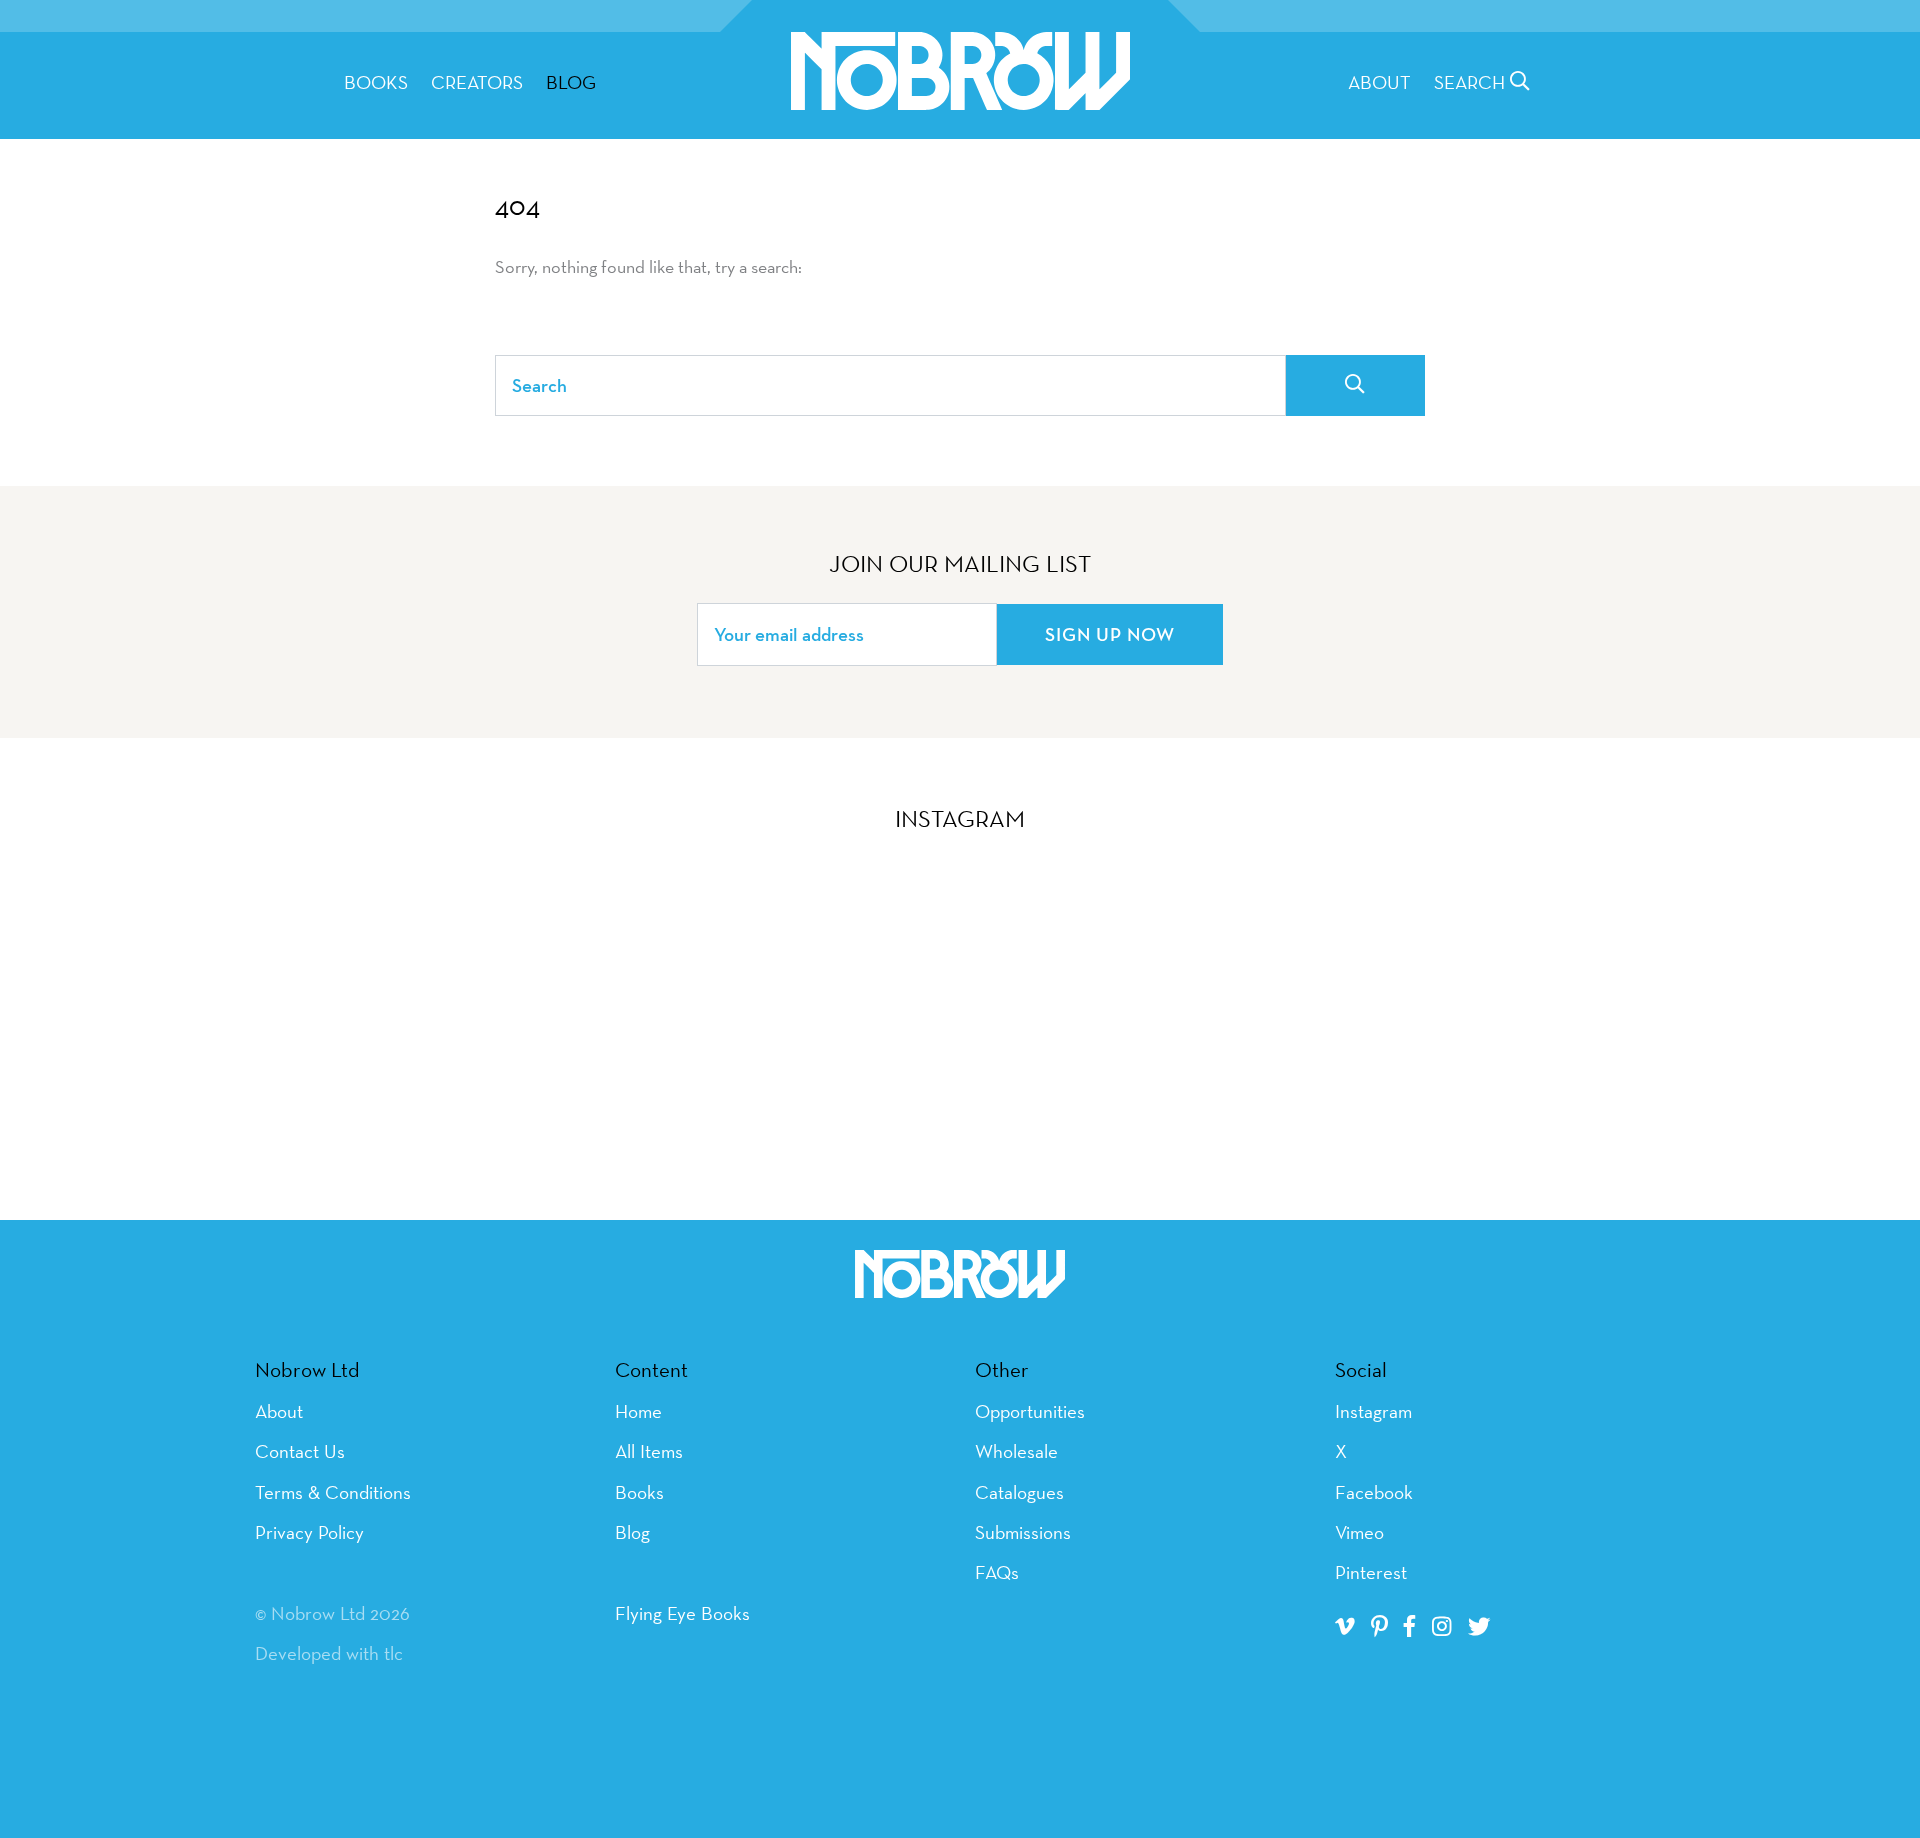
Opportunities (1030, 1411)
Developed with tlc (329, 1653)
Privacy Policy (309, 1532)
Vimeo (1359, 1532)
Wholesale (1016, 1451)
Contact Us (300, 1451)
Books (639, 1492)
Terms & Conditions (333, 1492)
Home (638, 1411)
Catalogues (1019, 1492)
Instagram (1373, 1411)
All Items (649, 1451)
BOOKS (376, 82)
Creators (477, 82)
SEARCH (1472, 82)
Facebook (1374, 1492)
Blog (571, 82)
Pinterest (1371, 1572)
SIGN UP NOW (1110, 634)
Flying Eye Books (682, 1613)
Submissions (1023, 1532)
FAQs (997, 1572)
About (1379, 82)
